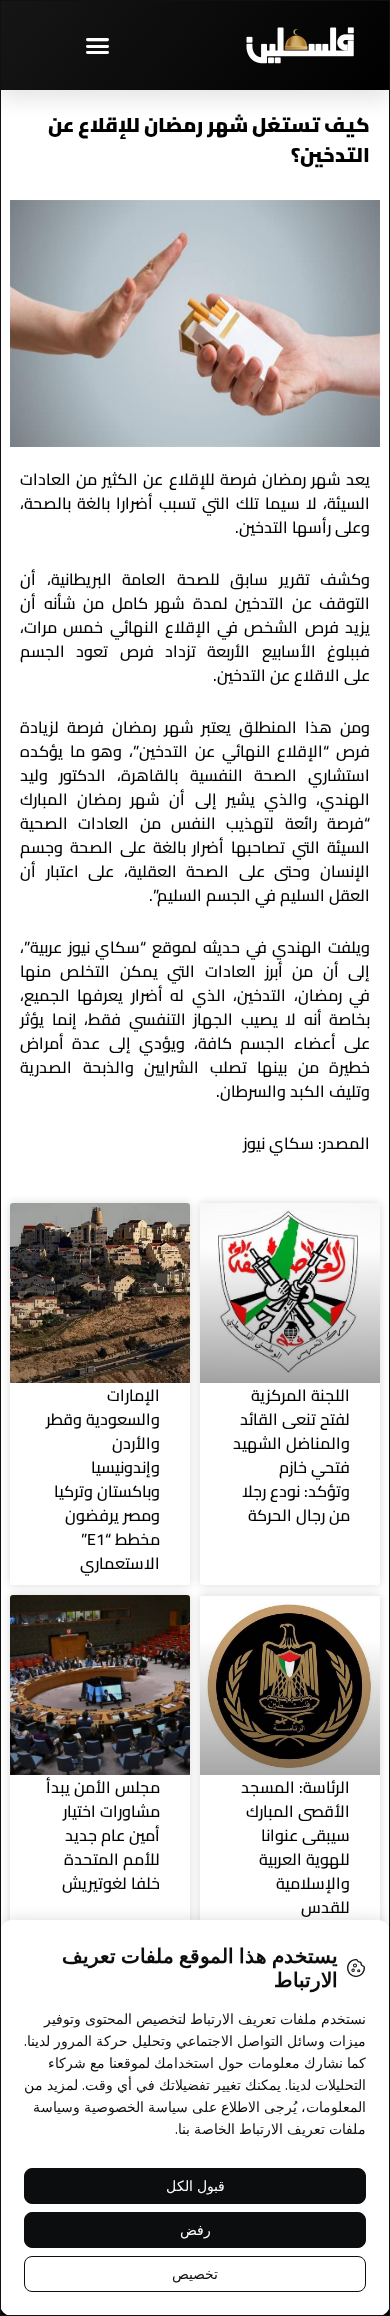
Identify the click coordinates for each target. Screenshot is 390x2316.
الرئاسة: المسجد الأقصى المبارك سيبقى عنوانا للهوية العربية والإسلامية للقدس (295, 1847)
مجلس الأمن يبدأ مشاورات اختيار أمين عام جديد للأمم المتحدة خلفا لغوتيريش (103, 1835)
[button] (98, 45)
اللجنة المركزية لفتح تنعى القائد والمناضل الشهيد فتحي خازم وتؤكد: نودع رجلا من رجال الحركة (291, 1455)
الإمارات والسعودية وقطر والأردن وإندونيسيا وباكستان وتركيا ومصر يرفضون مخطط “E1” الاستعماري (103, 1479)
